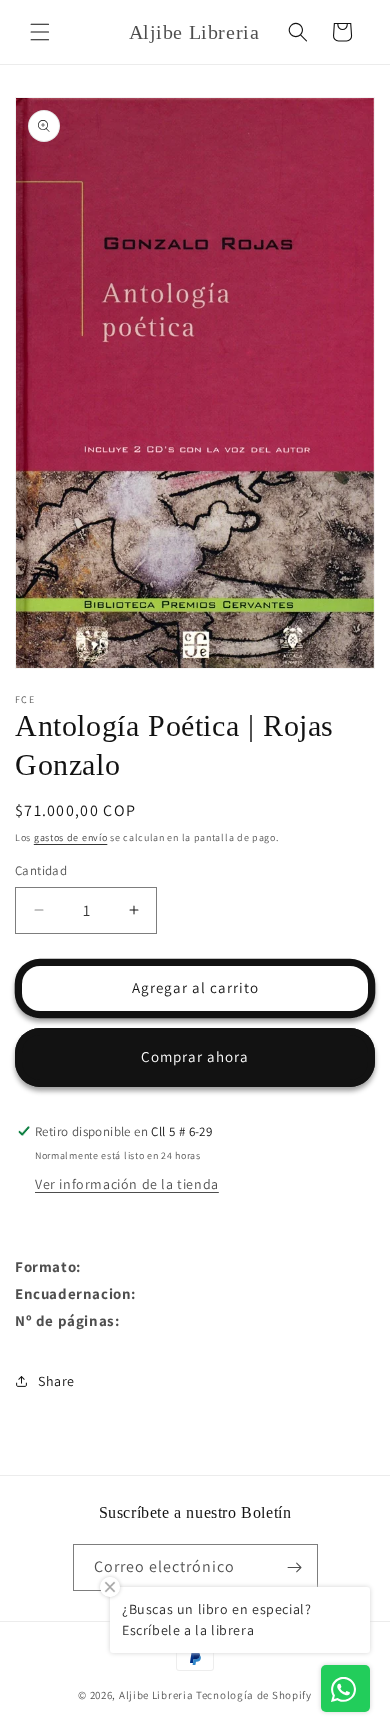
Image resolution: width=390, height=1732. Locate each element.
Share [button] (56, 1381)
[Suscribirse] (295, 1567)
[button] (40, 32)
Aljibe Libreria (156, 1695)
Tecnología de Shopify (254, 1695)
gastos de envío (71, 837)
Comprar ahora (195, 1056)
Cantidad (41, 870)
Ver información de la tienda (127, 1184)
